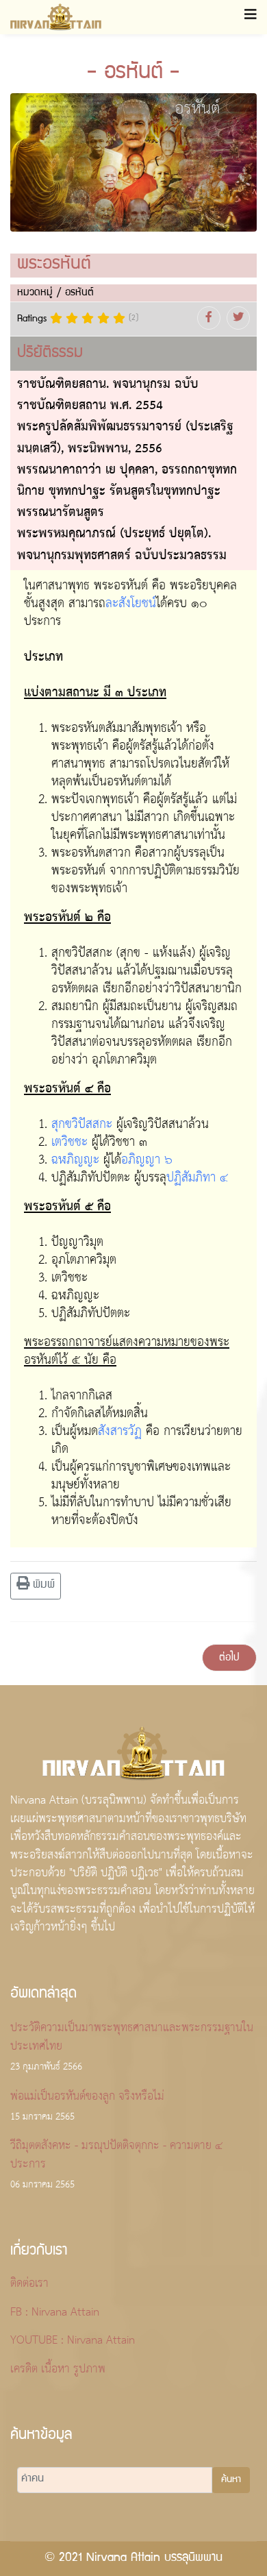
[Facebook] (209, 318)
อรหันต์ (79, 293)
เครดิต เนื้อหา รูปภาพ (58, 2370)
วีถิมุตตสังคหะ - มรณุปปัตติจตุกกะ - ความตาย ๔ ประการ (116, 2165)
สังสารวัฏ (120, 1432)
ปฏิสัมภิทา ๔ (197, 1178)
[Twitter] (238, 318)
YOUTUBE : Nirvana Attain (73, 2341)
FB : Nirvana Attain (55, 2313)
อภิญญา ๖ (147, 1160)
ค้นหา (231, 2480)
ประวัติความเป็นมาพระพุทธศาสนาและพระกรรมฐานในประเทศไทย (132, 2047)
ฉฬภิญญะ (75, 1160)
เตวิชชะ (69, 1142)
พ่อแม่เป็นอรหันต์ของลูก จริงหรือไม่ (87, 2107)
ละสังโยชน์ (131, 604)
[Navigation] (251, 17)
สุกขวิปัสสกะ (82, 1125)
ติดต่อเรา (29, 2284)
